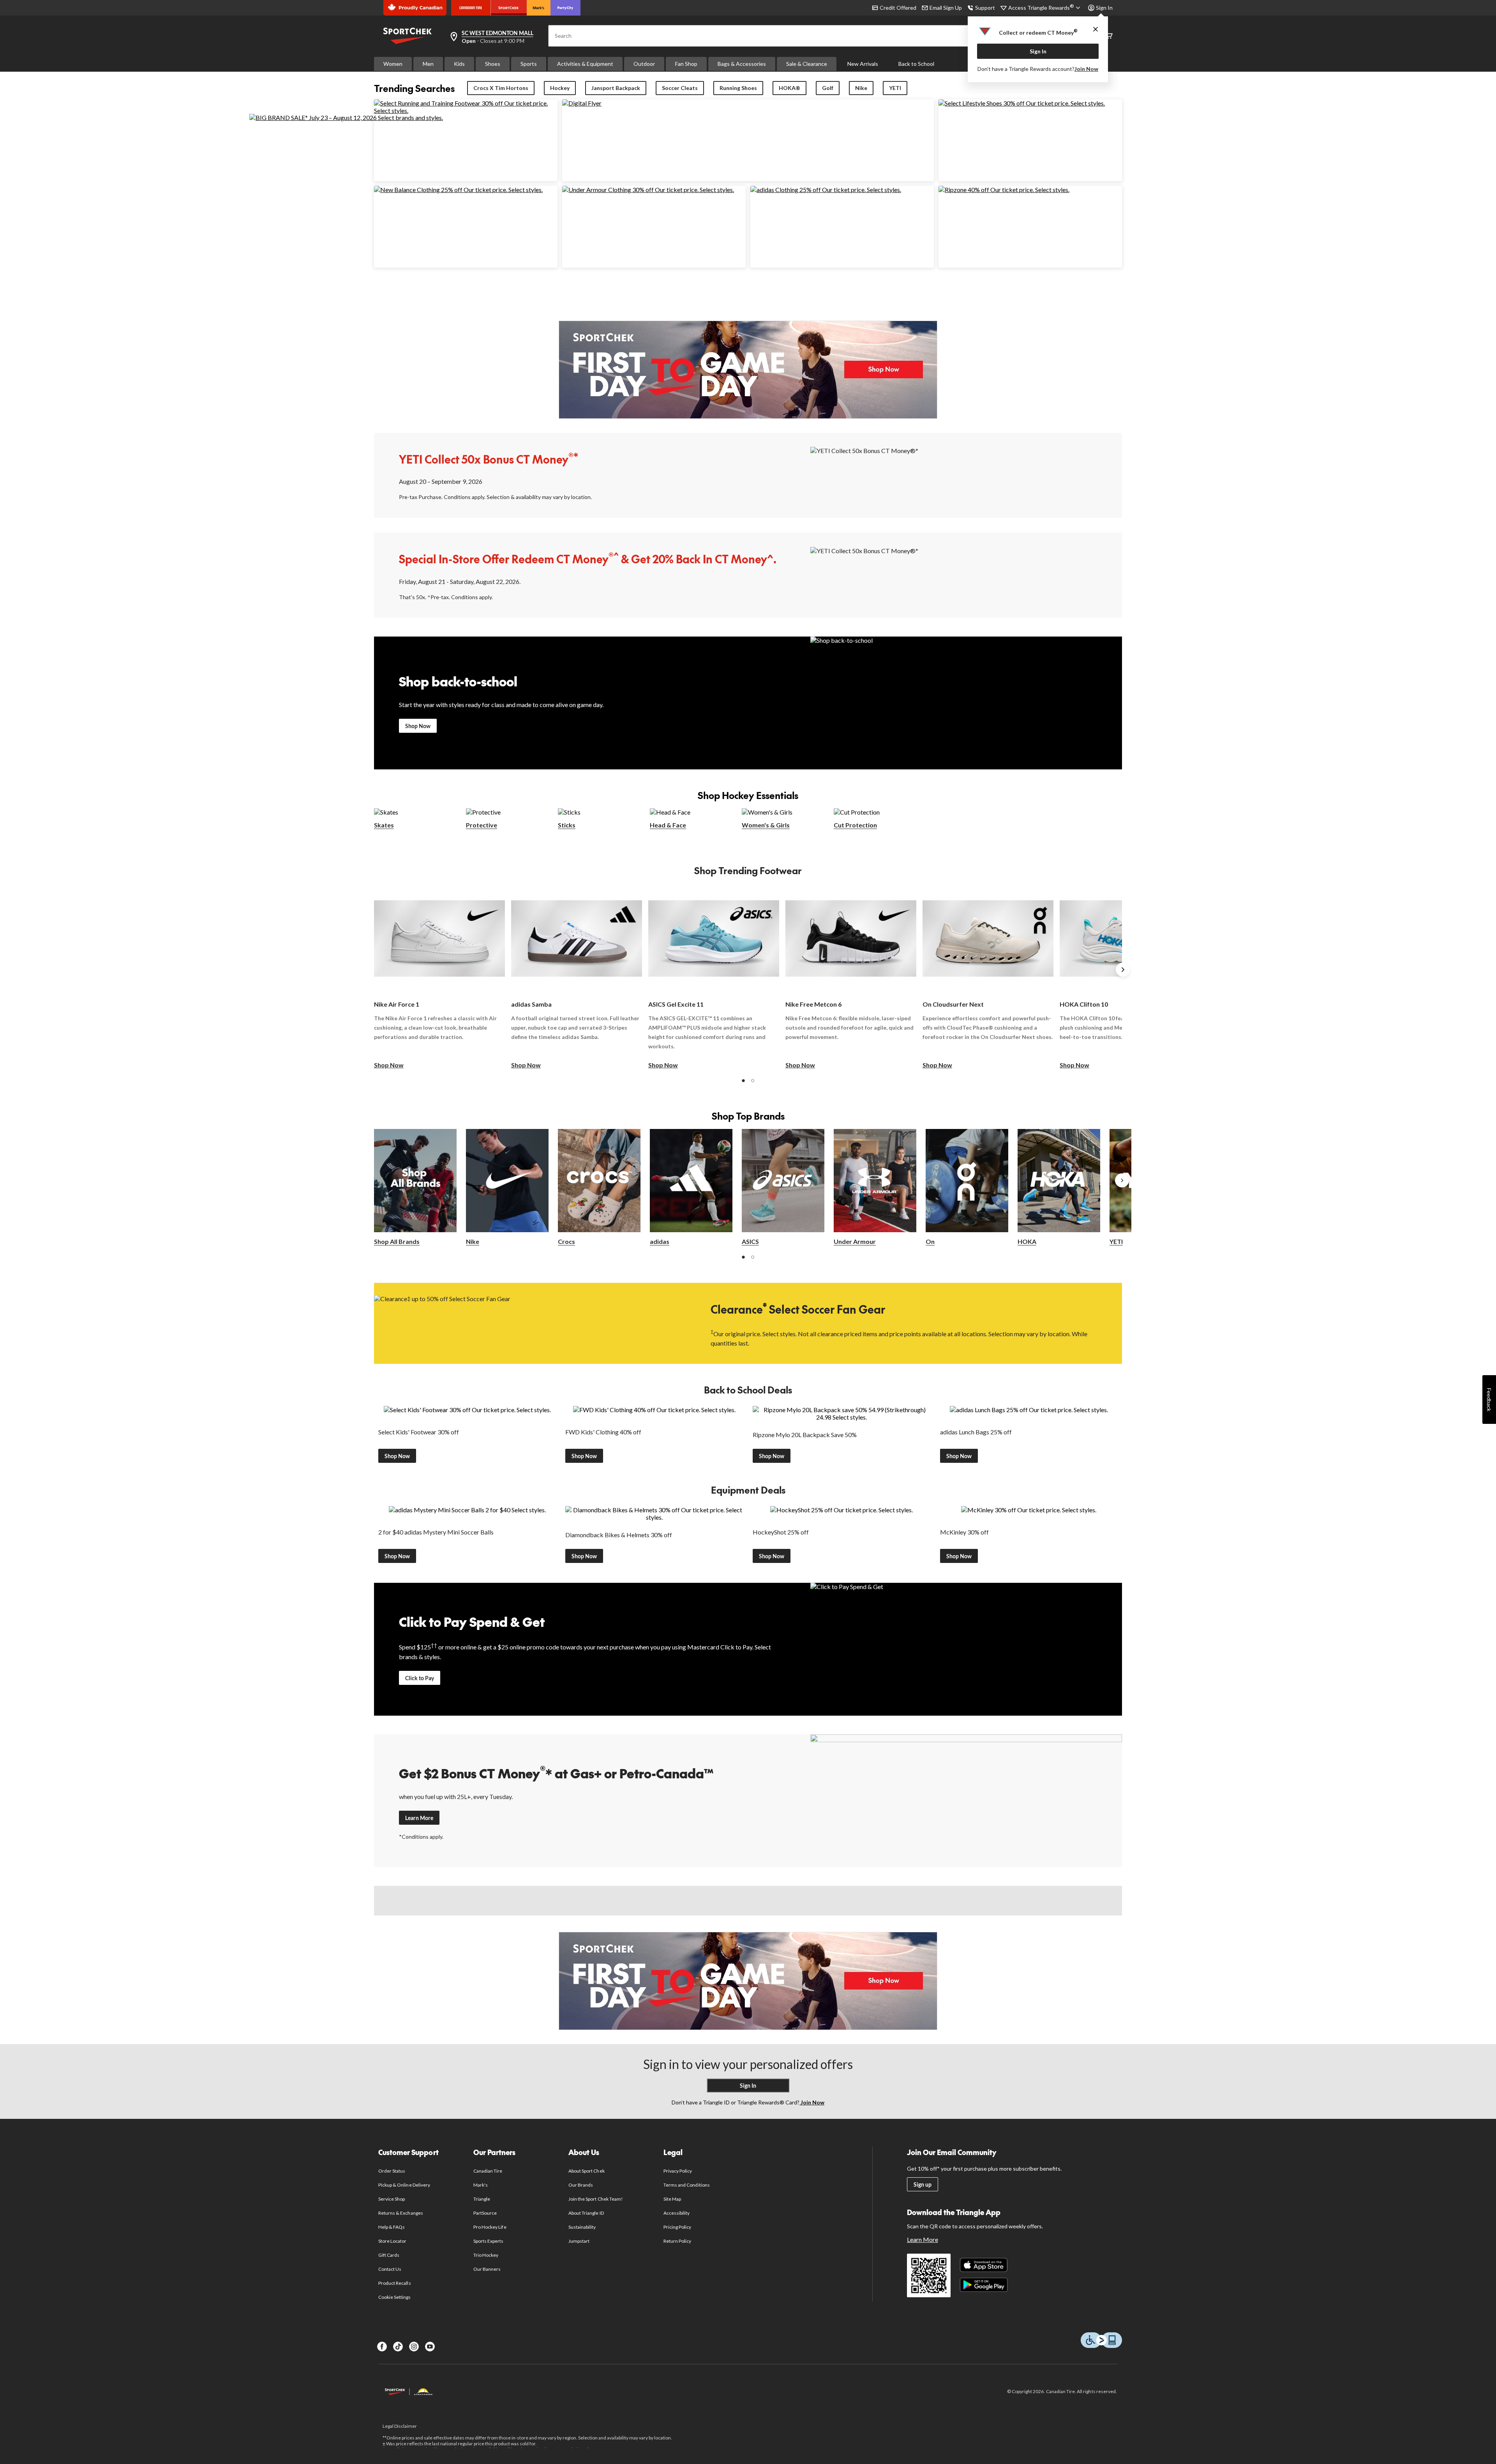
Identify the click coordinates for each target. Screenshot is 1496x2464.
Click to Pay (420, 1678)
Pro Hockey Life (490, 2227)
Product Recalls (395, 2283)
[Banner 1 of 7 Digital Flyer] (582, 103)
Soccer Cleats (680, 88)
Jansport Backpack (616, 88)
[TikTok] (398, 2347)
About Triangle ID (586, 2213)
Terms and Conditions (687, 2185)
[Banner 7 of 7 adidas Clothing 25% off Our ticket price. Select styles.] (826, 190)
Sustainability (582, 2227)
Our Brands (581, 2185)
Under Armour (855, 1241)
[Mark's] (539, 8)
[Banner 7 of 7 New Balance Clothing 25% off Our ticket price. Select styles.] (458, 190)
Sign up (923, 2184)
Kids (459, 64)
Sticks (567, 825)
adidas (660, 1241)
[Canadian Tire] (471, 8)
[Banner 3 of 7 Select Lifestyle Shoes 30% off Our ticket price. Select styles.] (1022, 103)
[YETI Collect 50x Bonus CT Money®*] (966, 474)
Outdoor (644, 64)
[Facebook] (382, 2347)
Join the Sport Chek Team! (596, 2199)
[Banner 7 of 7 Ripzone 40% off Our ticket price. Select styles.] (1004, 190)
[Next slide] (1123, 970)
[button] (743, 1081)
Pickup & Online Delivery (404, 2185)
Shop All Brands (397, 1241)
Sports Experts (489, 2241)
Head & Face (668, 825)
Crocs (566, 1241)
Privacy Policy (678, 2171)
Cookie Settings (394, 2297)
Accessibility (677, 2213)
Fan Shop (686, 64)
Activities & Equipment (585, 64)
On (930, 1241)
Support (985, 8)
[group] (439, 978)
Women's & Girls (766, 825)
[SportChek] (509, 8)
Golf (828, 88)
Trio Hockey (486, 2255)
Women (393, 64)
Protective (482, 825)
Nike (861, 88)
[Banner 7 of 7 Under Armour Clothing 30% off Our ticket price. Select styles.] (648, 190)
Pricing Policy (677, 2227)
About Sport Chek (587, 2171)
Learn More (419, 1818)
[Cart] (1109, 36)
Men (428, 64)
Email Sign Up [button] (946, 8)
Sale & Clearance (807, 64)
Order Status (392, 2171)
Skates (384, 825)
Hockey (560, 88)
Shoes (493, 64)
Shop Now (418, 726)
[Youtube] (430, 2347)
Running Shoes (738, 88)
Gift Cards (389, 2255)
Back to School (916, 64)
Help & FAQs (392, 2227)
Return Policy (677, 2241)
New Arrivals (863, 64)
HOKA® (789, 88)
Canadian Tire (488, 2171)
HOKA (1027, 1241)
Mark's (481, 2185)
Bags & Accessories (742, 64)
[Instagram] (414, 2347)
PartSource (485, 2213)
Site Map (672, 2199)
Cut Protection (855, 825)
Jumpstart (579, 2241)
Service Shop (392, 2199)
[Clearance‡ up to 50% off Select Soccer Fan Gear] (530, 1323)
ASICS (750, 1241)
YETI (895, 88)
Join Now (1086, 69)
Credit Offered (898, 8)
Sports (529, 64)
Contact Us (390, 2269)
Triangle (482, 2199)
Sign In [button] (1104, 8)
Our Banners (487, 2269)
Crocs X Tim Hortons (501, 88)
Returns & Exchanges (401, 2213)
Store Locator (393, 2241)
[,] (1122, 1180)
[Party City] (565, 8)
